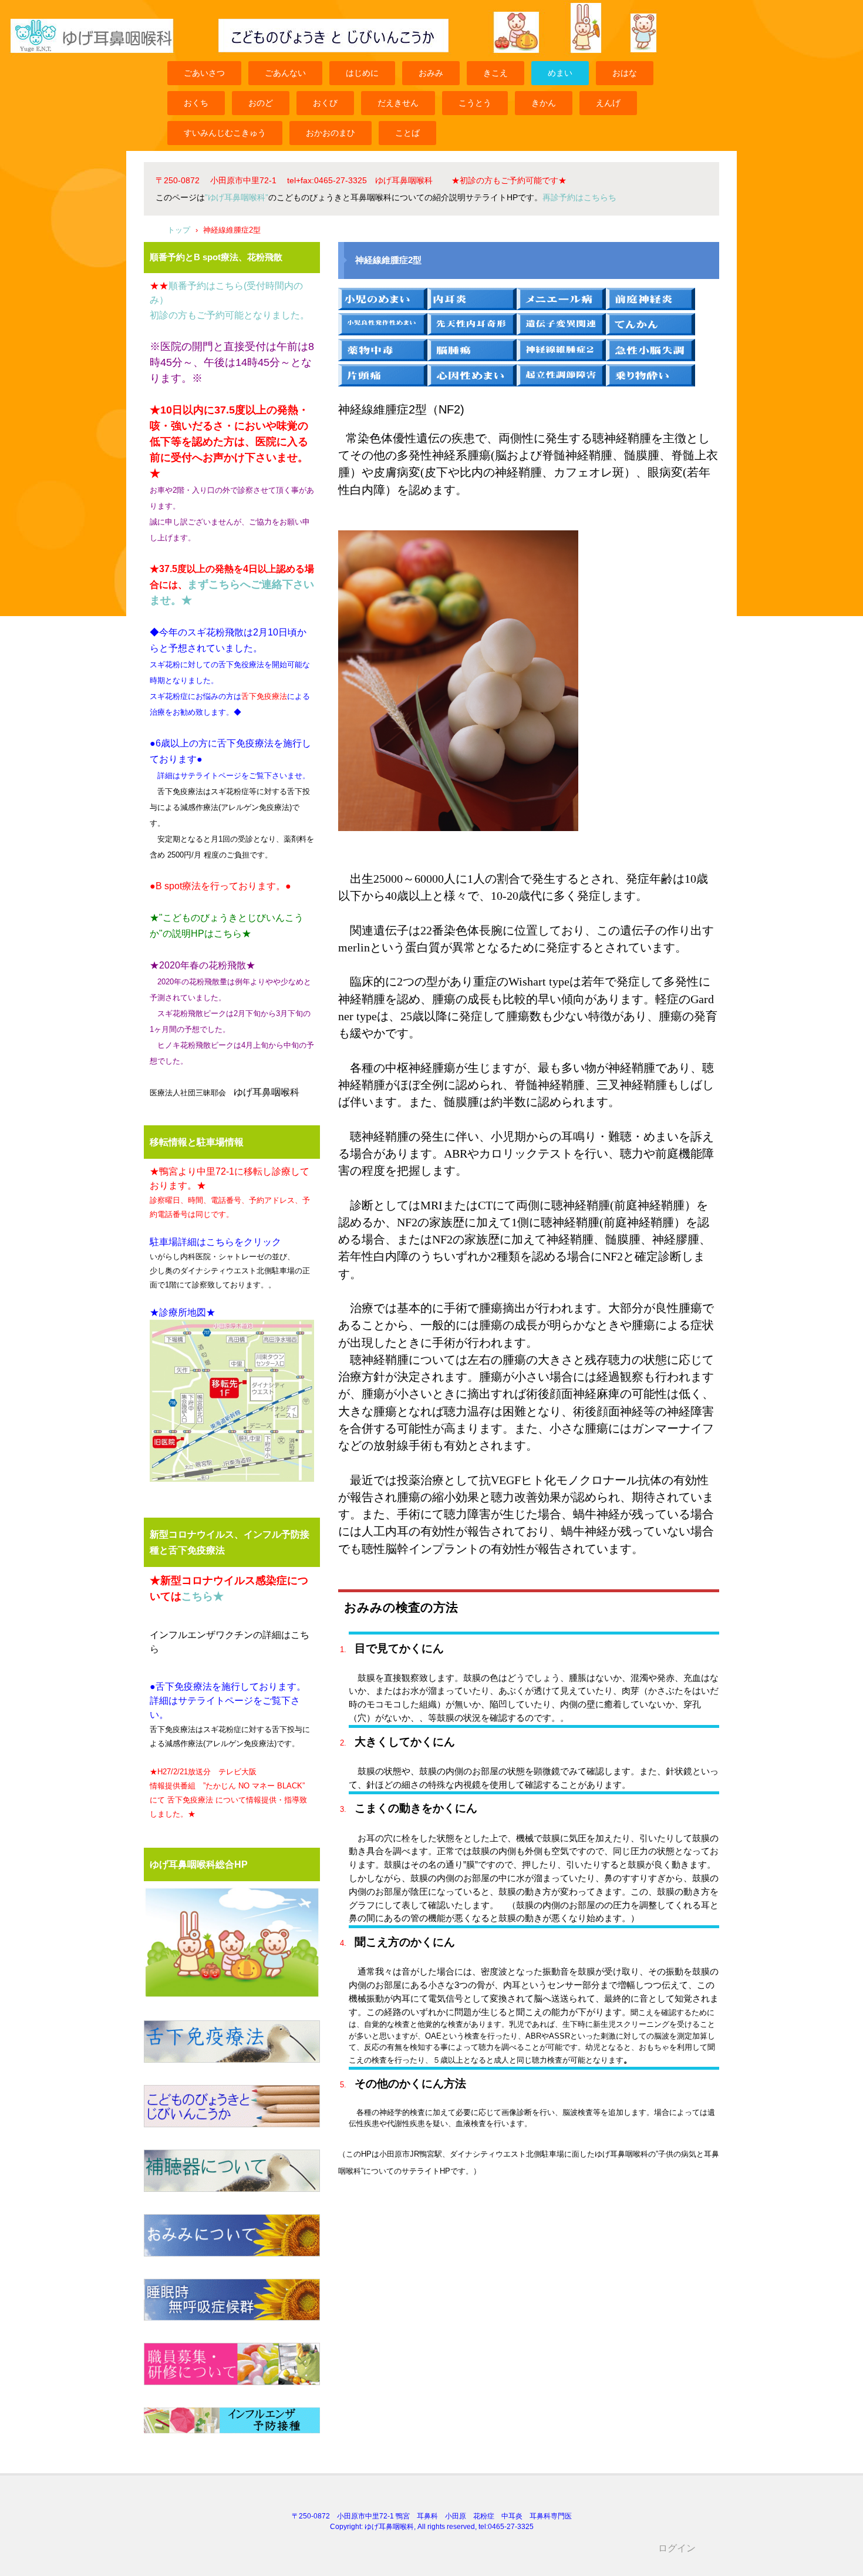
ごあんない (285, 73)
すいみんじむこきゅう (225, 133)
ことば (407, 133)
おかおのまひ (331, 133)
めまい (560, 73)
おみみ (431, 73)
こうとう (475, 103)
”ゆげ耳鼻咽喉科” (237, 197)
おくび (325, 103)
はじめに (362, 73)
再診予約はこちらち (579, 197)
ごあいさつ (204, 73)
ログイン (677, 2548)
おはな (625, 73)
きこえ (495, 73)
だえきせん (398, 103)
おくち (196, 103)
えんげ (608, 103)
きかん (544, 103)
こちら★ (203, 1596)
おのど (261, 103)
